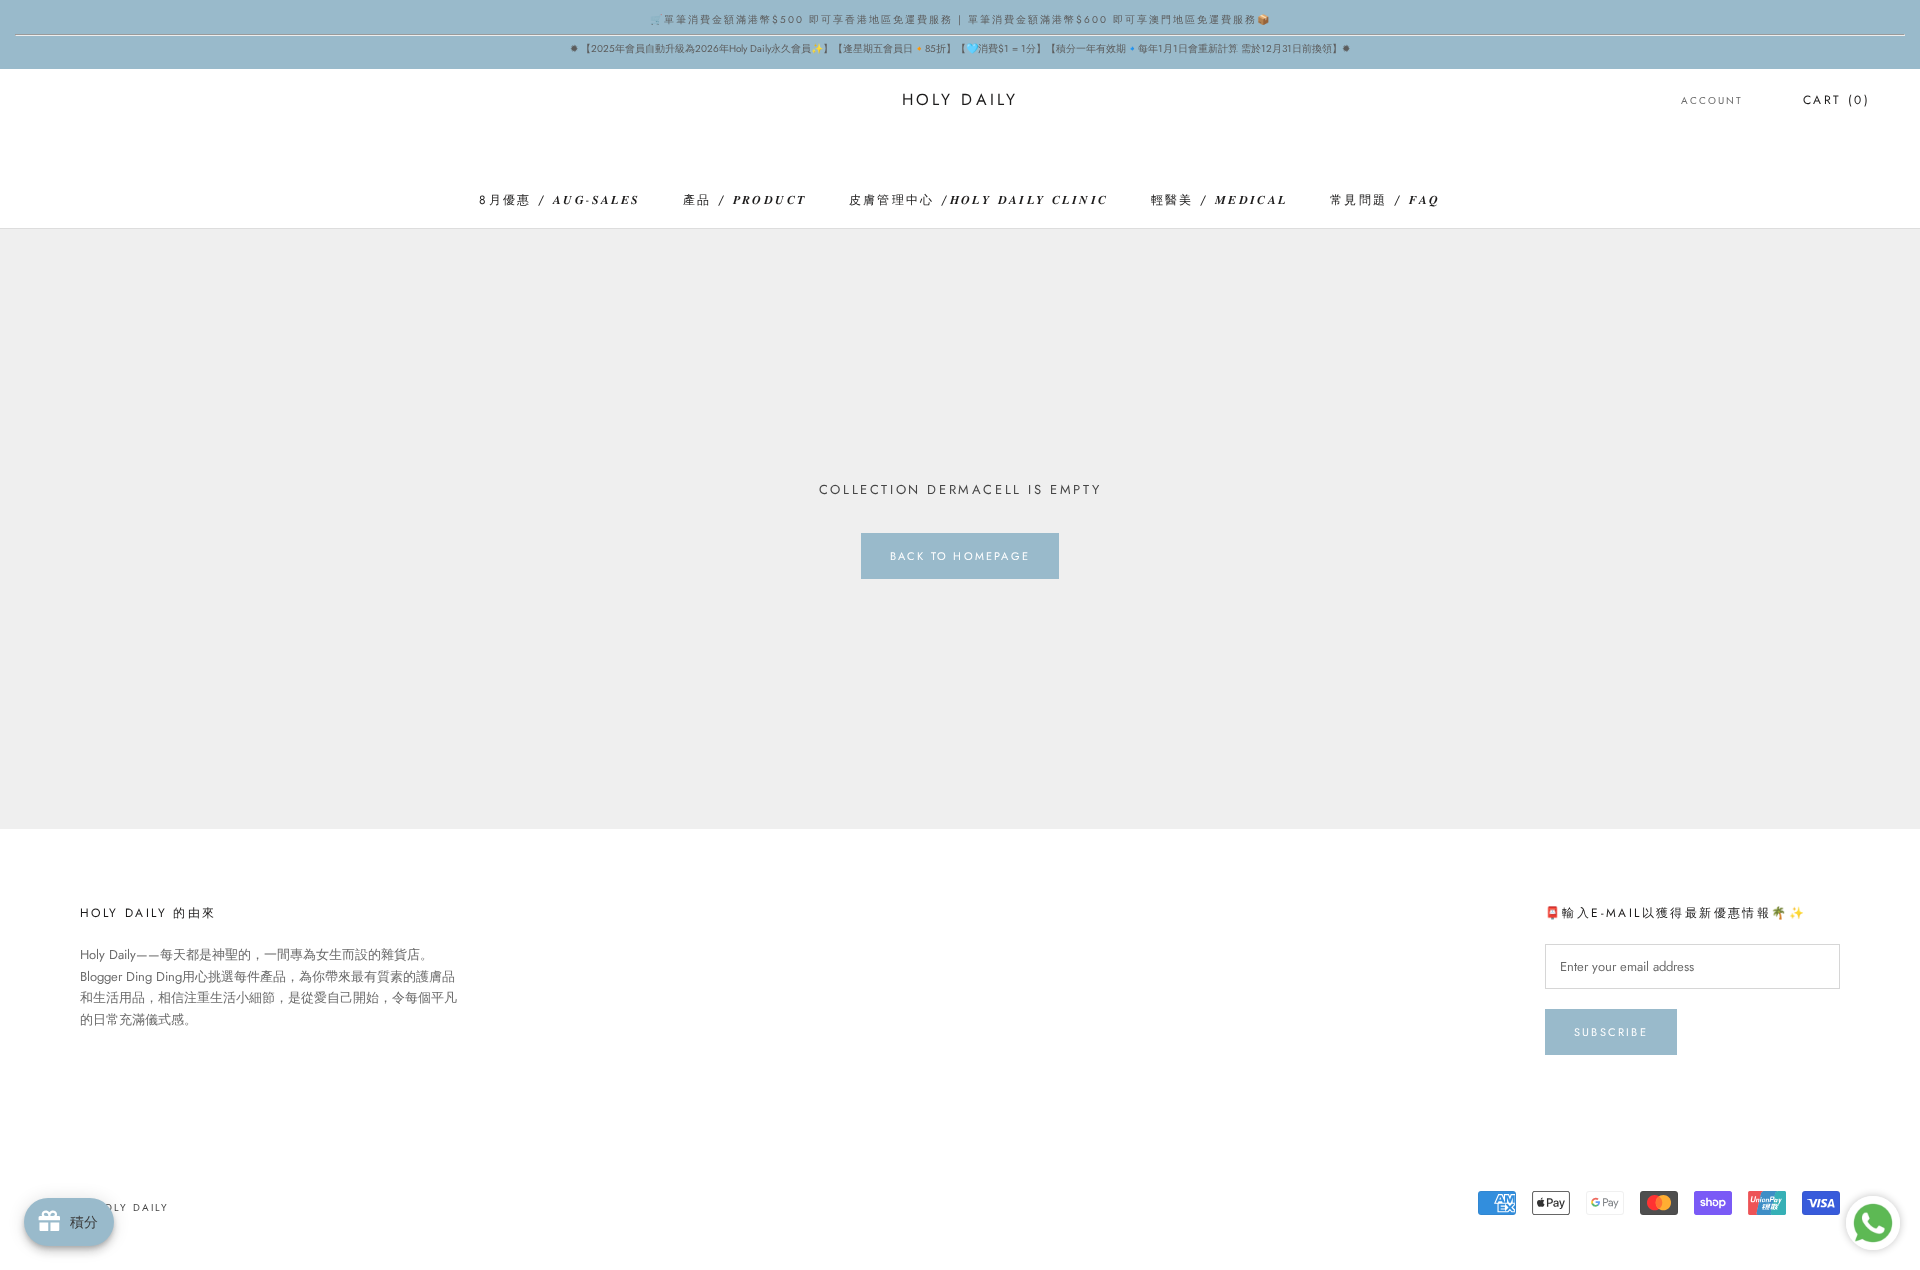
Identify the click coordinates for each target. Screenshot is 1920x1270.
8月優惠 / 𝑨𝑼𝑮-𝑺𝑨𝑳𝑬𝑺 (559, 200)
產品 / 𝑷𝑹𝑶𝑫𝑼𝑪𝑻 (745, 200)
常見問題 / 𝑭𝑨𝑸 (1385, 200)
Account (1712, 100)
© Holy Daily (124, 1207)
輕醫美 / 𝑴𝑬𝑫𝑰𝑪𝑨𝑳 (1219, 200)
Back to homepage (960, 556)
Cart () (1836, 100)
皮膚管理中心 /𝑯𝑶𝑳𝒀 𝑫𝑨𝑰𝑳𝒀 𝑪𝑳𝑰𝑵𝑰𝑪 (979, 200)
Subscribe (1611, 1032)
